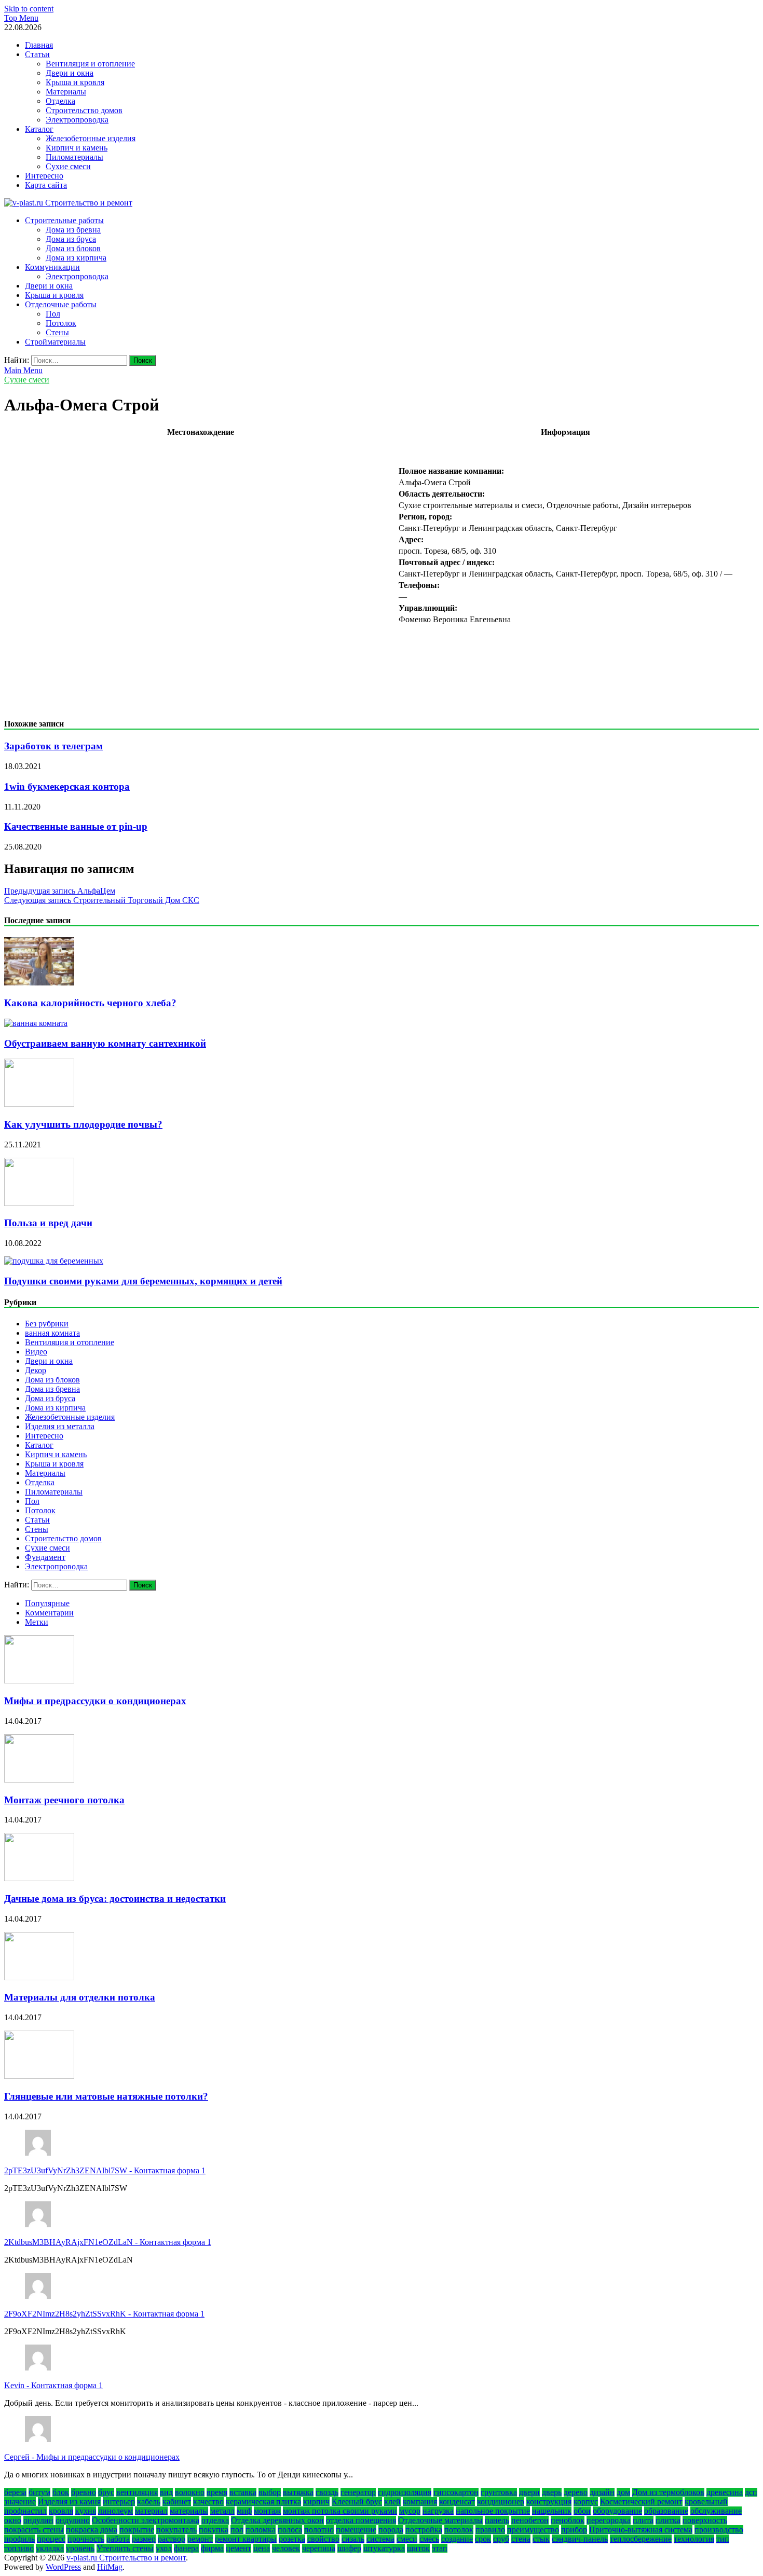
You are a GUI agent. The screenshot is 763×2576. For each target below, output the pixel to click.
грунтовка (499, 2492)
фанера (186, 2548)
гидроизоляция (405, 2492)
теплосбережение (641, 2539)
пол (237, 2530)
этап (440, 2548)
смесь (429, 2539)
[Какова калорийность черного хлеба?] (39, 983)
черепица (319, 2548)
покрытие (137, 2530)
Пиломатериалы (74, 157)
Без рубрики (47, 1324)
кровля (61, 2511)
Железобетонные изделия (91, 138)
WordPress (63, 2567)
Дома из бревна (73, 230)
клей (392, 2502)
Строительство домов (84, 110)
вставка (243, 2492)
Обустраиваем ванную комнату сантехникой (105, 1043)
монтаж (267, 2511)
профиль (19, 2539)
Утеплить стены (125, 2548)
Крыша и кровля (75, 82)
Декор (36, 1370)
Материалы (66, 92)
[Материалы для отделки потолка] (39, 1977)
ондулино (73, 2520)
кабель (149, 2502)
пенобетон (530, 2520)
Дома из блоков (73, 248)
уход (164, 2548)
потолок (459, 2530)
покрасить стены (34, 2530)
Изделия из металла (60, 1426)
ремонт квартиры (246, 2539)
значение (20, 2502)
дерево (576, 2492)
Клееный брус (357, 2502)
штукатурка (384, 2548)
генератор (358, 2492)
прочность (86, 2539)
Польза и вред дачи (48, 1223)
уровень (80, 2548)
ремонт (200, 2539)
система (380, 2539)
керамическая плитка (263, 2502)
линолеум (115, 2511)
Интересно (44, 176)
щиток (418, 2548)
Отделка (60, 101)
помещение (356, 2530)
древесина (725, 2492)
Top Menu (21, 18)
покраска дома (92, 2530)
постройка (424, 2530)
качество (208, 2502)
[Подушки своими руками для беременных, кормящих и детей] (54, 1261)
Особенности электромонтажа (146, 2520)
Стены (57, 332)
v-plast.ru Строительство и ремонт (126, 2558)
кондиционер (501, 2502)
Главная (39, 45)
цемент (239, 2548)
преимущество (533, 2530)
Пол (53, 314)
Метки (37, 1622)
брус (106, 2492)
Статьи (37, 54)
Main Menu (23, 370)
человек (286, 2548)
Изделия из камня (69, 2502)
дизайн (602, 2492)
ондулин (38, 2520)
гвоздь (327, 2492)
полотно (319, 2530)
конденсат (457, 2502)
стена (521, 2539)
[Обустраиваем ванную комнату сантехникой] (36, 1023)
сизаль (353, 2539)
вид (166, 2492)
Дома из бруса (71, 239)
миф (244, 2511)
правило (490, 2530)
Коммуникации (52, 267)
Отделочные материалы (440, 2520)
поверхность (705, 2520)
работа (118, 2539)
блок (61, 2492)
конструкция (549, 2502)
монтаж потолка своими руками (340, 2511)
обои (582, 2511)
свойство (323, 2539)
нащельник (552, 2511)
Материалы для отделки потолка (80, 1997)
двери (529, 2492)
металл (222, 2511)
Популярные (47, 1603)
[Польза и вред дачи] (39, 1203)
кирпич (316, 2502)
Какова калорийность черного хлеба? (90, 1003)
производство (719, 2530)
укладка (50, 2548)
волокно (190, 2492)
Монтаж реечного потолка (64, 1800)
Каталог (39, 129)
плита (643, 2520)
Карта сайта (46, 185)
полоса (290, 2530)
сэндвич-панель (580, 2539)
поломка (261, 2530)
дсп (751, 2492)
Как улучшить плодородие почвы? (83, 1124)
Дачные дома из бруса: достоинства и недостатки (115, 1899)
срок (483, 2539)
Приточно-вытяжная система (641, 2530)
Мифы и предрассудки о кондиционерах (95, 1701)
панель (497, 2520)
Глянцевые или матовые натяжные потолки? (106, 2096)
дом (623, 2492)
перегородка (609, 2520)
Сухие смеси (68, 166)
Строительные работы (64, 220)
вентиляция (137, 2492)
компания (420, 2502)
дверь (552, 2492)
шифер (349, 2548)
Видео (36, 1352)
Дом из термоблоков (668, 2492)
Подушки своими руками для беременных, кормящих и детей (143, 1281)
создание (457, 2539)
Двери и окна (70, 73)
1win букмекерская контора (67, 786)
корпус (586, 2502)
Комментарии (49, 1613)
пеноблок (568, 2520)
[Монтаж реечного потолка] (39, 1780)
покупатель (176, 2530)
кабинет (177, 2502)
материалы (189, 2511)
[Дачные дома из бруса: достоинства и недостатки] (39, 1878)
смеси (407, 2539)
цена (262, 2548)
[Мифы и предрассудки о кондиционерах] (39, 1681)
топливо (19, 2548)
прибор (574, 2530)
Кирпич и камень (77, 148)
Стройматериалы (55, 342)
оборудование (617, 2511)
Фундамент (45, 1557)
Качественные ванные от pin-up (76, 826)
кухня (86, 2511)
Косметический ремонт (641, 2502)
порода (391, 2530)
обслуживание (716, 2511)
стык (541, 2539)
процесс (51, 2539)
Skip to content (29, 9)
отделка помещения (361, 2520)
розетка (292, 2539)
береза (15, 2492)
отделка (215, 2520)
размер (144, 2539)
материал (151, 2511)
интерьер (119, 2502)
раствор (172, 2539)
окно (13, 2520)
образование (666, 2511)
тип (723, 2539)
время (217, 2492)
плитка (668, 2520)
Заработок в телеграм (53, 746)
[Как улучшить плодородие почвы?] (39, 1104)
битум (39, 2492)
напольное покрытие (493, 2511)
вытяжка (298, 2492)
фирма (212, 2548)
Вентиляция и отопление (90, 64)
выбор (270, 2492)
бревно (84, 2492)
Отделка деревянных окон (277, 2520)
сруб (501, 2539)
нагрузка (438, 2511)
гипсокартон (456, 2492)
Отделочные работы (61, 304)
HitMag (110, 2567)
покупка (214, 2530)
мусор (410, 2511)
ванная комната (52, 1333)
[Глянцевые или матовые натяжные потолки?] (39, 2076)
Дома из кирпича (76, 258)
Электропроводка (77, 120)
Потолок (61, 323)
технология (694, 2539)
